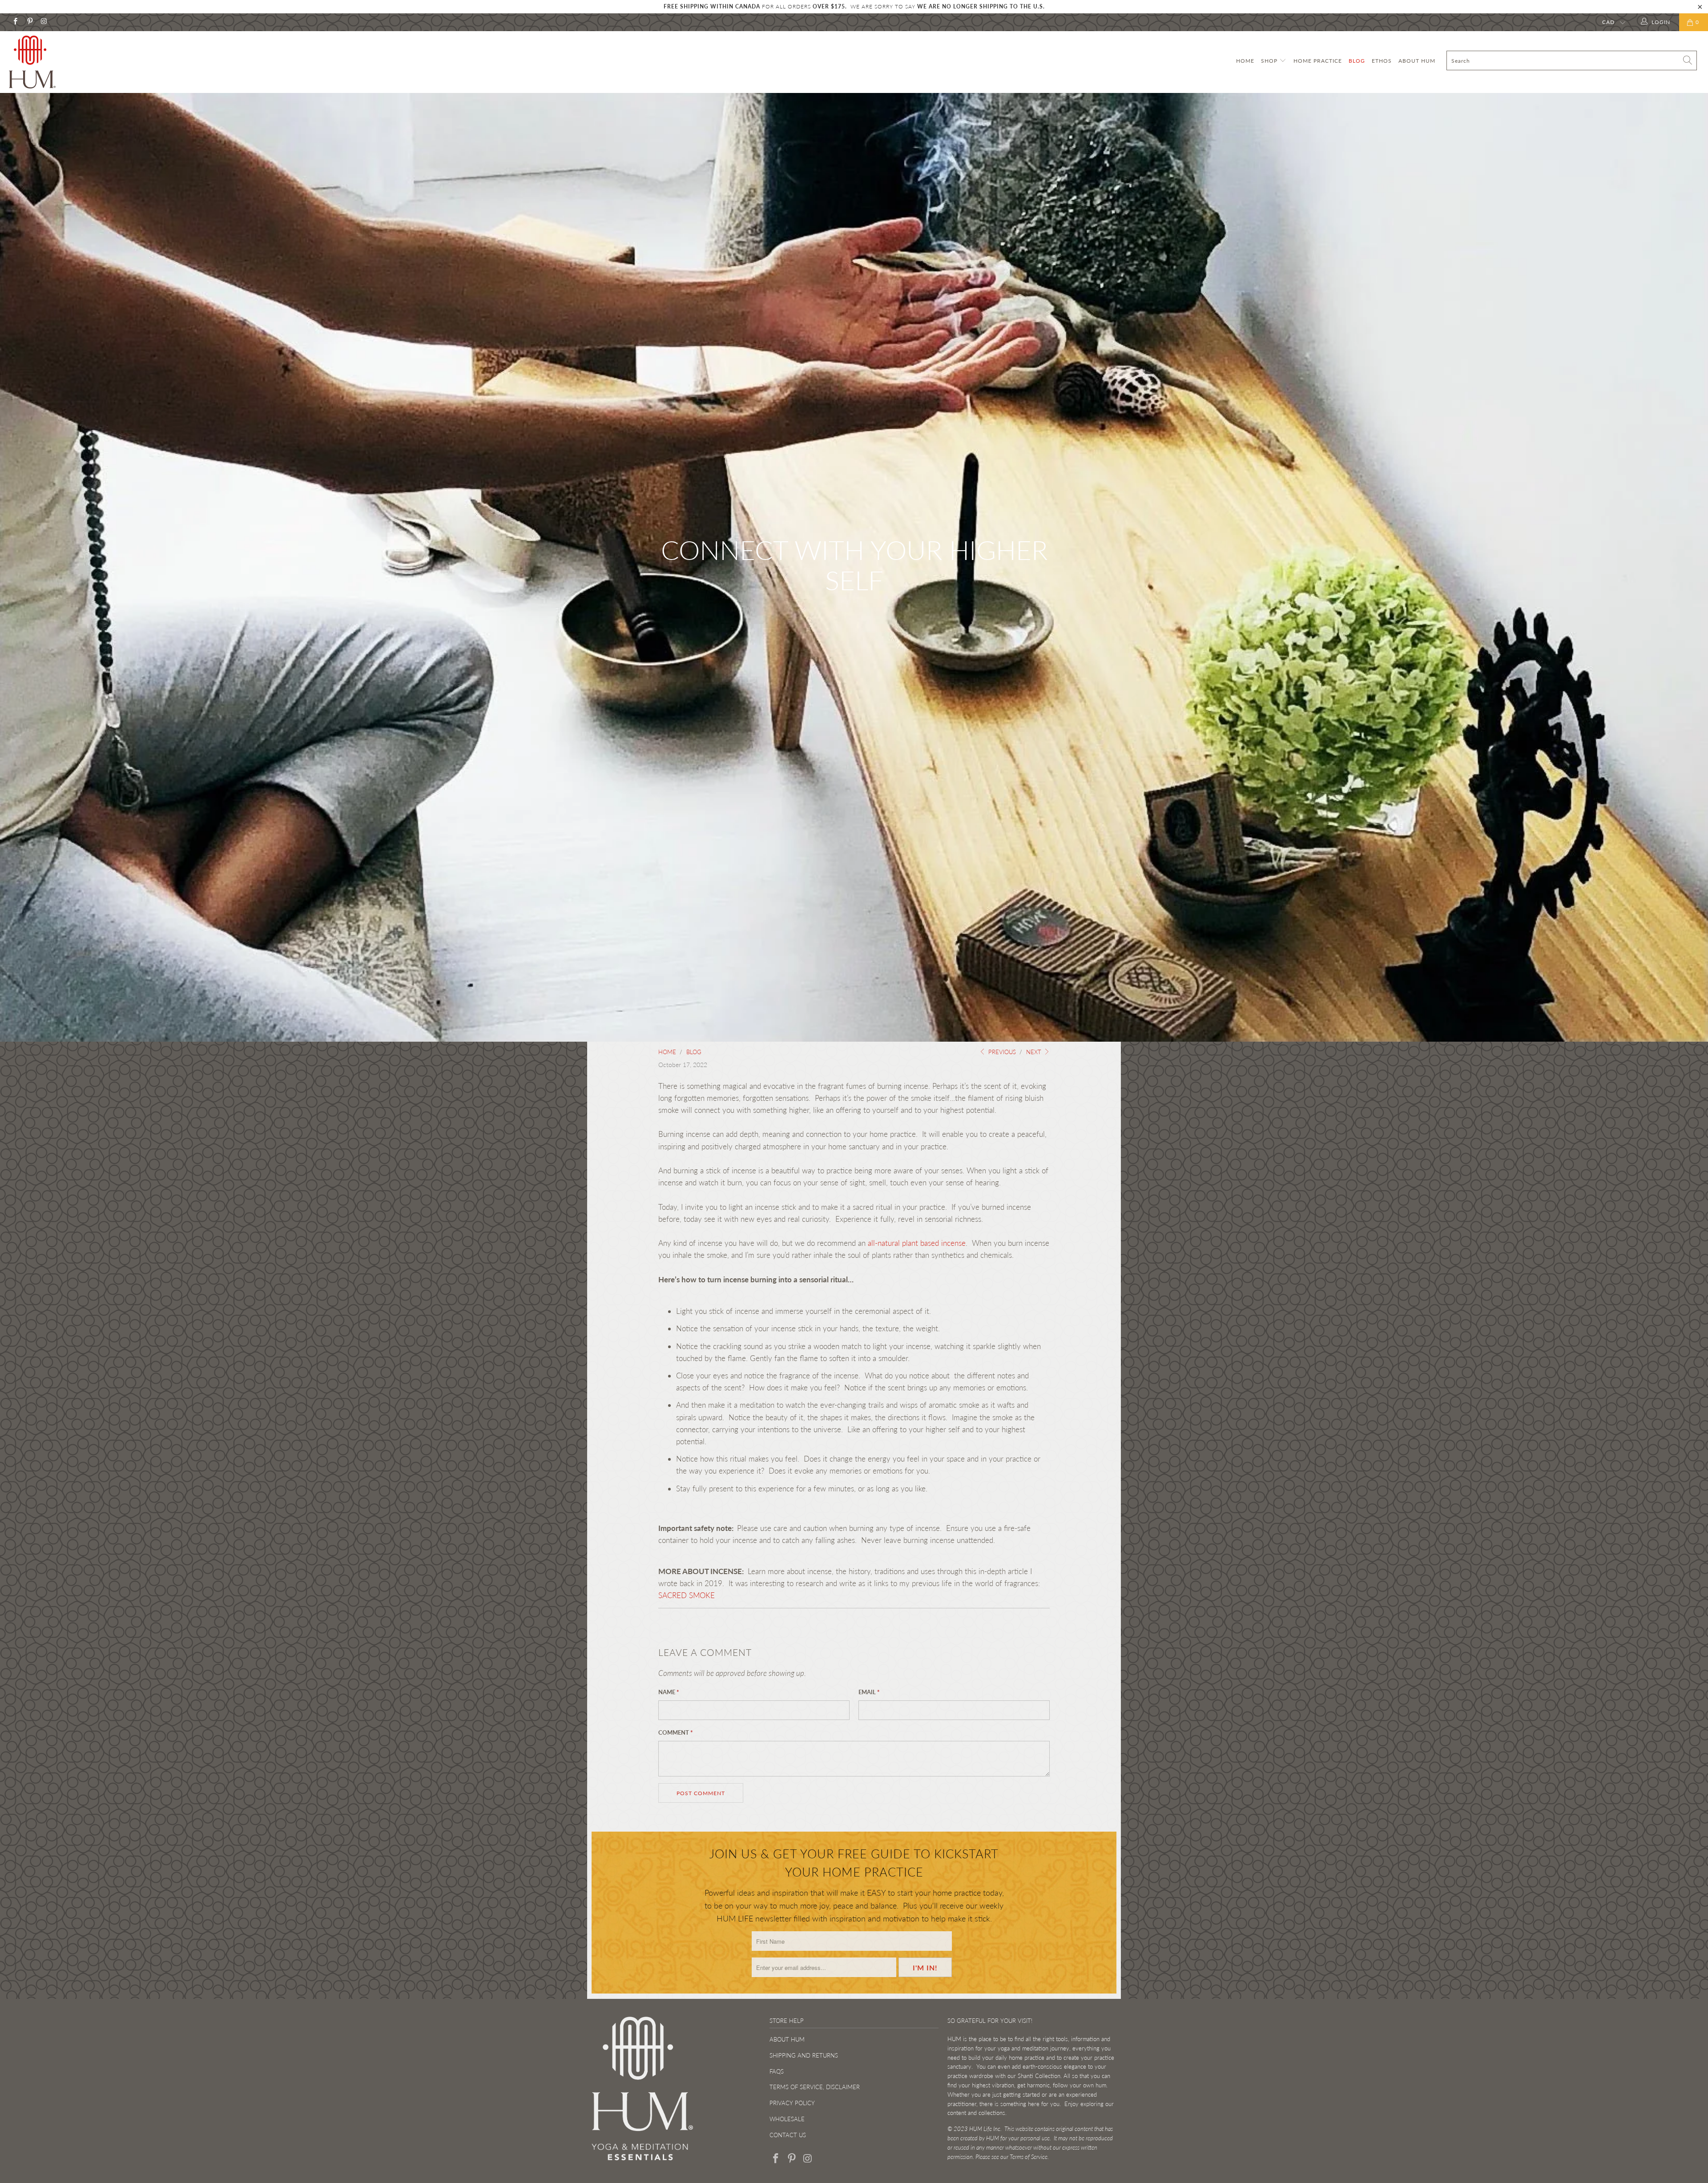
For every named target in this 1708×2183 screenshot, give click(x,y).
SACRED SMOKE (687, 1595)
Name (669, 1692)
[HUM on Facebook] (15, 22)
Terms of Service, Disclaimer (815, 2087)
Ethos (1382, 61)
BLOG (1357, 61)
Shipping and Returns (804, 2055)
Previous (1001, 1052)
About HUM (1417, 61)
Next (1035, 1052)
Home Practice (1318, 61)
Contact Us (788, 2135)
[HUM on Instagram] (44, 22)
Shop (1270, 61)
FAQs (777, 2071)
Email (869, 1692)
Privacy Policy (792, 2103)
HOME (1245, 61)
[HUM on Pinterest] (29, 22)
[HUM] (141, 62)
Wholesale (787, 2119)
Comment (676, 1732)
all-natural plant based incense (917, 1243)
